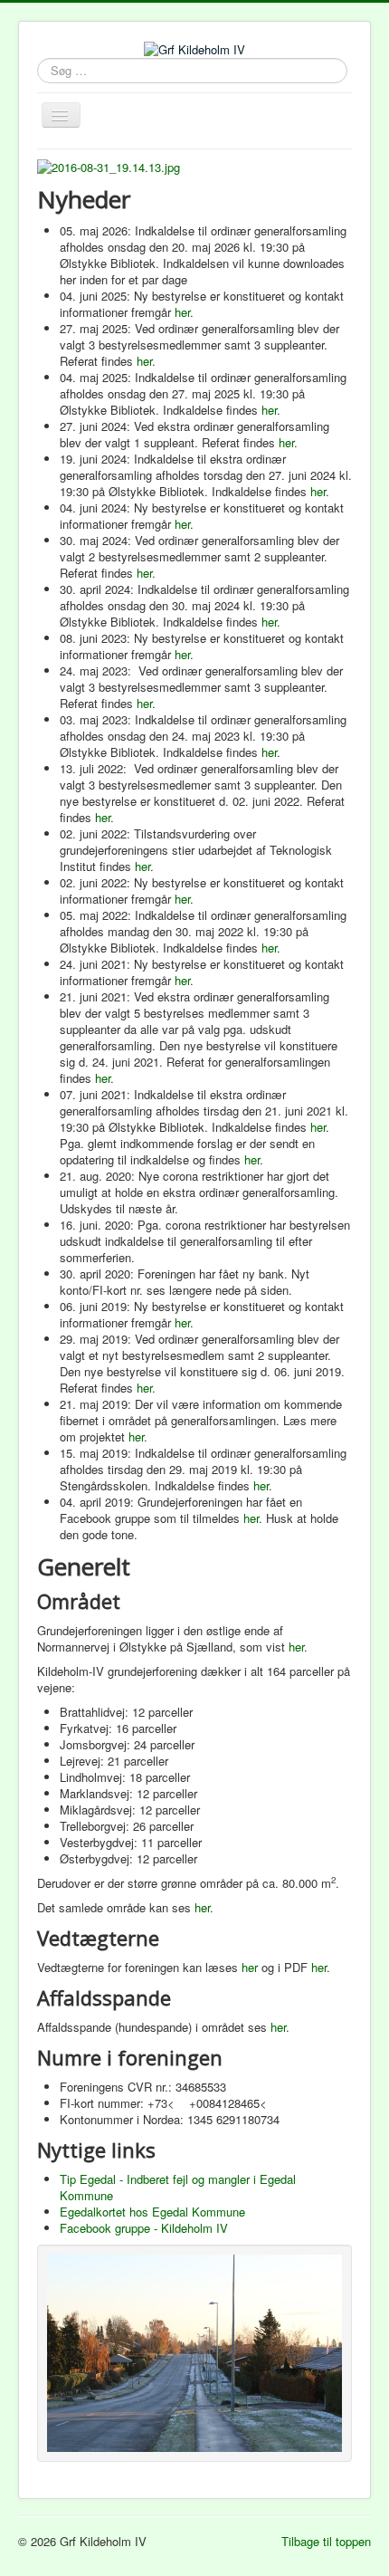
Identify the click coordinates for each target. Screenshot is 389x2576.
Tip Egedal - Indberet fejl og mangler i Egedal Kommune (178, 2187)
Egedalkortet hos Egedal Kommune (152, 2212)
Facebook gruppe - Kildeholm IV (144, 2228)
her (182, 312)
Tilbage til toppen (326, 2541)
